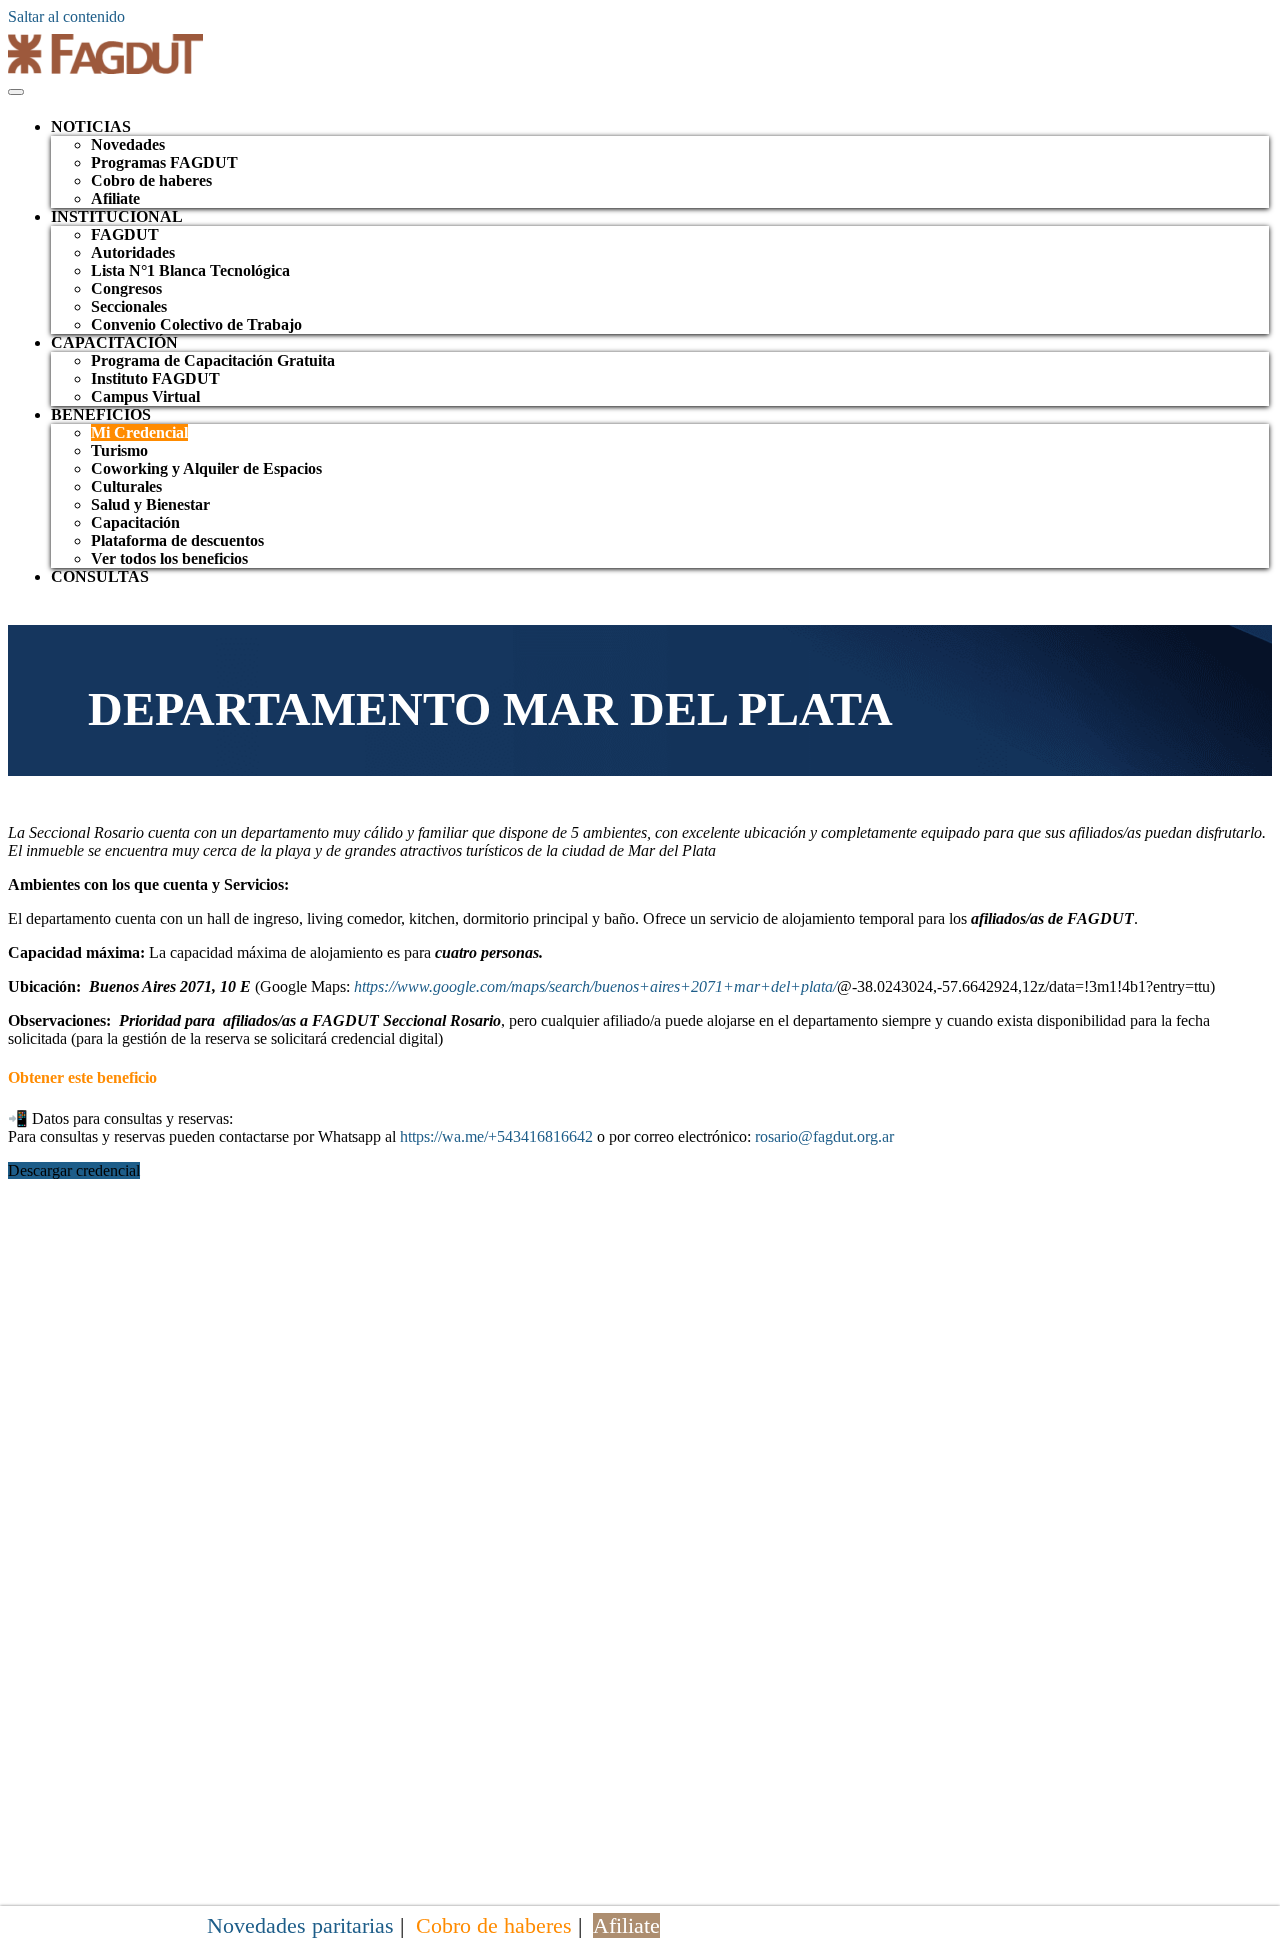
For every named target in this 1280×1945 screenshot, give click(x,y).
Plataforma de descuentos (177, 540)
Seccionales (129, 306)
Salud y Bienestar (150, 504)
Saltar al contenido (66, 16)
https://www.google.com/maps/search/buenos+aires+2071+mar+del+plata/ (595, 986)
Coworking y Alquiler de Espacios (206, 468)
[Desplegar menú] (16, 92)
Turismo (119, 450)
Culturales (126, 486)
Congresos (126, 288)
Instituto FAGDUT (155, 378)
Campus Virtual (145, 396)
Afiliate (115, 198)
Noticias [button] (91, 126)
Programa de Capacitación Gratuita (213, 360)
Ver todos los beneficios (169, 558)
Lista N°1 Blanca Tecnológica (190, 270)
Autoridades (133, 252)
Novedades (128, 144)
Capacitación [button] (114, 342)
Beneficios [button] (101, 414)
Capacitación (135, 522)
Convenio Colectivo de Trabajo (196, 324)
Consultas (100, 576)
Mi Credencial (139, 432)
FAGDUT (125, 234)
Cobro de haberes (151, 180)
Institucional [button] (117, 216)
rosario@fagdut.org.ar (824, 1136)
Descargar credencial (74, 1170)
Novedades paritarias (300, 1925)
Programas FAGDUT (164, 162)
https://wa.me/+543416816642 (496, 1136)
